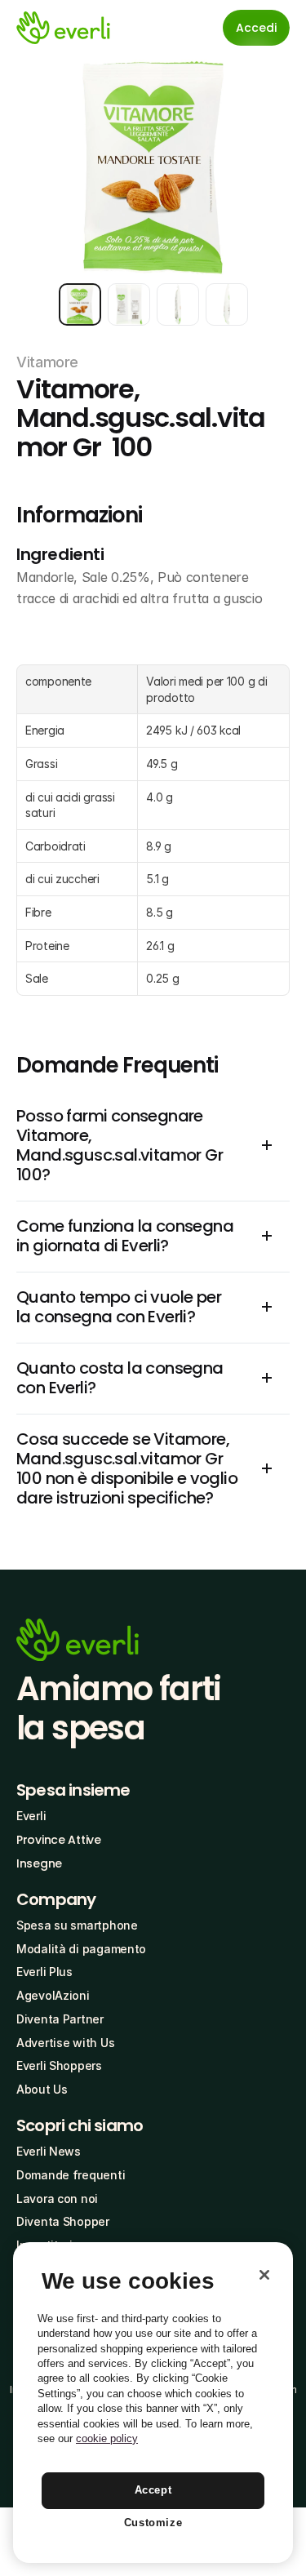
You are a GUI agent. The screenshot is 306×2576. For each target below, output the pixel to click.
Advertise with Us (65, 2043)
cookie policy (107, 2438)
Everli (31, 1816)
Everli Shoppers (59, 2065)
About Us (42, 2089)
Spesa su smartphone (77, 1925)
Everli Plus (44, 1972)
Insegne (39, 1863)
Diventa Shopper (63, 2221)
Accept (153, 2490)
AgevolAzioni (53, 1995)
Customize (153, 2523)
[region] (153, 2403)
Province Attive (59, 1840)
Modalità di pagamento (81, 1949)
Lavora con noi (57, 2198)
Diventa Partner (60, 2019)
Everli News (49, 2151)
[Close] (264, 2275)
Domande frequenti (71, 2175)
